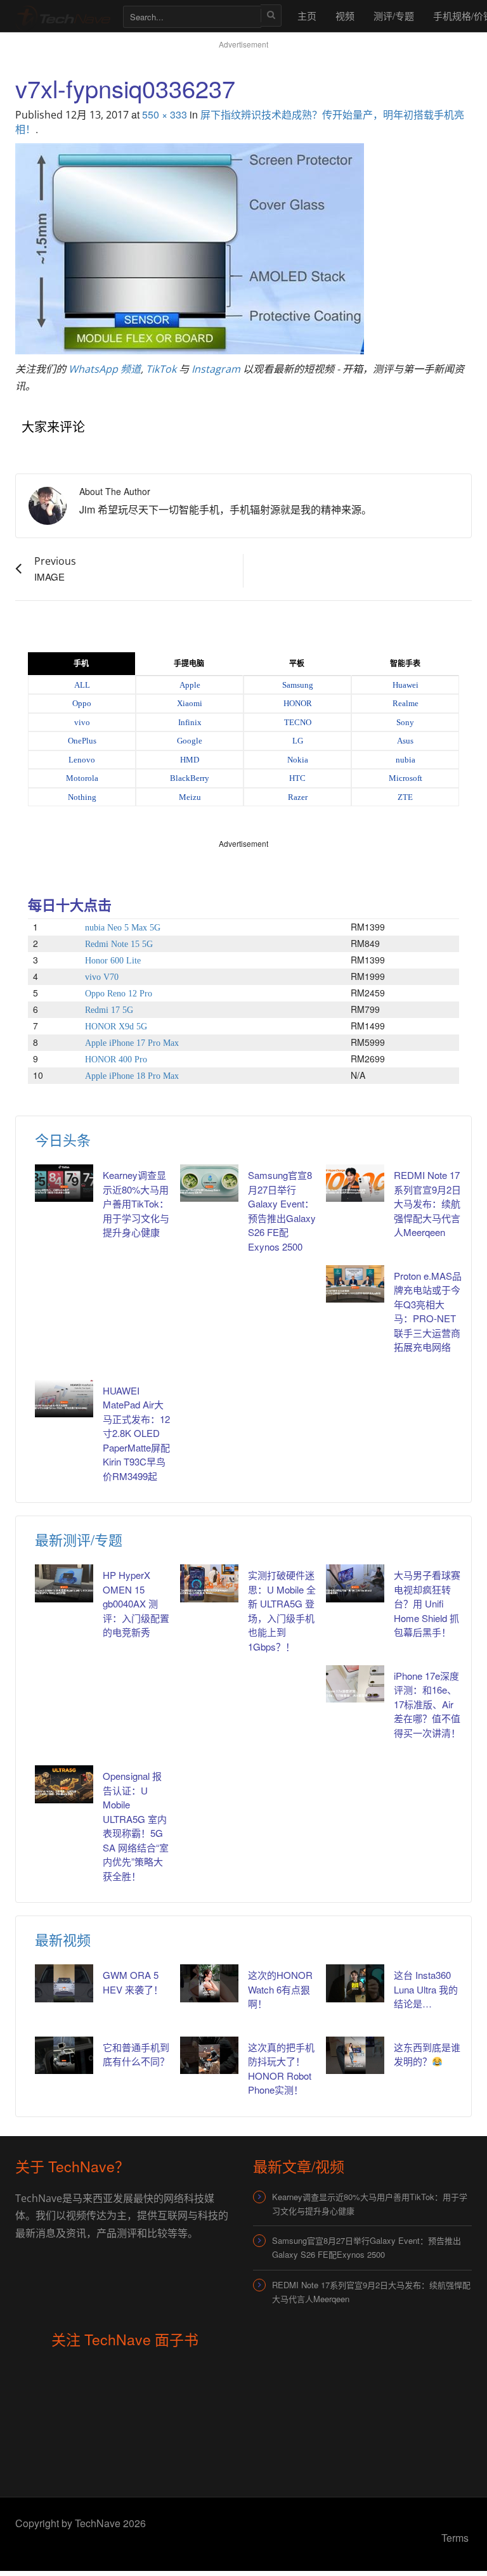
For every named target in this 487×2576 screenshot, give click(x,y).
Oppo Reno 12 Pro (119, 994)
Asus (405, 741)
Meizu (190, 797)
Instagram (216, 369)
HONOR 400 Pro (116, 1059)
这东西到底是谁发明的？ (427, 2054)
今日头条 (63, 1139)
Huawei (406, 685)
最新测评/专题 (79, 1539)
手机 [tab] (81, 664)
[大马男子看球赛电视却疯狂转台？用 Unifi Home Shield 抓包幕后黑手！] (355, 1583)
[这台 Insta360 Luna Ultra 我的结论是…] (355, 1983)
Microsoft (406, 778)
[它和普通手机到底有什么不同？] (64, 2055)
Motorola (82, 778)
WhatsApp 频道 (105, 369)
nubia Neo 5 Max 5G (123, 928)
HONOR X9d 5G (116, 1027)
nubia (406, 760)
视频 (345, 16)
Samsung (298, 685)
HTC (297, 778)
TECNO (298, 722)
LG (298, 741)
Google (190, 741)
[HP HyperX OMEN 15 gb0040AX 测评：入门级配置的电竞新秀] (64, 1583)
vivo (82, 722)
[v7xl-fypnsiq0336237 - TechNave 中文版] (63, 16)
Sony (405, 722)
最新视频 (63, 1939)
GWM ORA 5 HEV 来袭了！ (133, 1982)
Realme (406, 703)
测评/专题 (394, 16)
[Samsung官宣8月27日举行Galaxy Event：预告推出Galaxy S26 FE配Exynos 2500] (209, 1183)
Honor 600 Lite (113, 961)
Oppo (82, 703)
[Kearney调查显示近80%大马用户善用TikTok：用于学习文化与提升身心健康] (64, 1183)
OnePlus (82, 741)
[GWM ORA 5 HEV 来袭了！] (64, 1983)
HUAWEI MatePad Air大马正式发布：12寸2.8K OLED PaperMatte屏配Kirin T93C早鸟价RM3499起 (136, 1433)
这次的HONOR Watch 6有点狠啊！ (280, 1989)
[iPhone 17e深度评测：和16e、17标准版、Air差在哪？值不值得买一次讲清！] (355, 1684)
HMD (190, 760)
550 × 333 (165, 114)
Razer (298, 797)
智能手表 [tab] (405, 664)
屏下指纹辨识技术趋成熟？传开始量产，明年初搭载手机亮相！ (240, 122)
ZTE (405, 797)
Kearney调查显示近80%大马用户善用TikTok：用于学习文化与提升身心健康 (136, 1203)
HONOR (298, 703)
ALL (82, 685)
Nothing (82, 797)
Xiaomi (190, 703)
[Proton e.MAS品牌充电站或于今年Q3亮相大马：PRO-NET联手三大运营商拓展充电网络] (355, 1284)
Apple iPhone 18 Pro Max (132, 1076)
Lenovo (82, 760)
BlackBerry (190, 778)
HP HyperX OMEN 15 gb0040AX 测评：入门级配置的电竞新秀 (136, 1603)
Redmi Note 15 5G (119, 944)
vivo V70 (102, 977)
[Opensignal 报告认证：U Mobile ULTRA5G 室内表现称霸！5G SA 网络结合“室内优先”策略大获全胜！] (64, 1784)
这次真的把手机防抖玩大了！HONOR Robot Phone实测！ (281, 2069)
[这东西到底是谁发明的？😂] (355, 2055)
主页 (307, 16)
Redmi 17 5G (109, 1010)
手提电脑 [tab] (189, 664)
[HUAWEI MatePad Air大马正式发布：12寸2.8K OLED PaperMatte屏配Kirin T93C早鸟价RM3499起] (64, 1399)
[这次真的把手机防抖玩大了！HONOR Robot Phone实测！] (209, 2055)
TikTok (161, 369)
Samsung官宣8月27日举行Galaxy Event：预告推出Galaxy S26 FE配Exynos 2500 (367, 2247)
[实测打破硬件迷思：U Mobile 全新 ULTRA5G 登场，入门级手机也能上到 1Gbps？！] (209, 1583)
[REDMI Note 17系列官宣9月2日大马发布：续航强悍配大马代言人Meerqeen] (355, 1183)
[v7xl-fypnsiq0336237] (190, 247)
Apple (190, 685)
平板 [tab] (297, 664)
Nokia (298, 760)
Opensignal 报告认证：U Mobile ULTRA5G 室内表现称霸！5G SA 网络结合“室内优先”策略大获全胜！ (136, 1826)
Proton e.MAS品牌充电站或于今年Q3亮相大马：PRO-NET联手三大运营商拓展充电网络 (428, 1311)
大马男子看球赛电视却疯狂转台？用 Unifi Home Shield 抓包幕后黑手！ (427, 1603)
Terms (455, 2538)
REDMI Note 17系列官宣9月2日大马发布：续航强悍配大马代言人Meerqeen (427, 1203)
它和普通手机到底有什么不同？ (136, 2054)
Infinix (190, 722)
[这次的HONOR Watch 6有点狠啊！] (209, 1983)
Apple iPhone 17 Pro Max (132, 1043)
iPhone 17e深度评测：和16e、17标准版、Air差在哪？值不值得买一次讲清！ (427, 1704)
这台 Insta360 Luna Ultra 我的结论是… (426, 1989)
